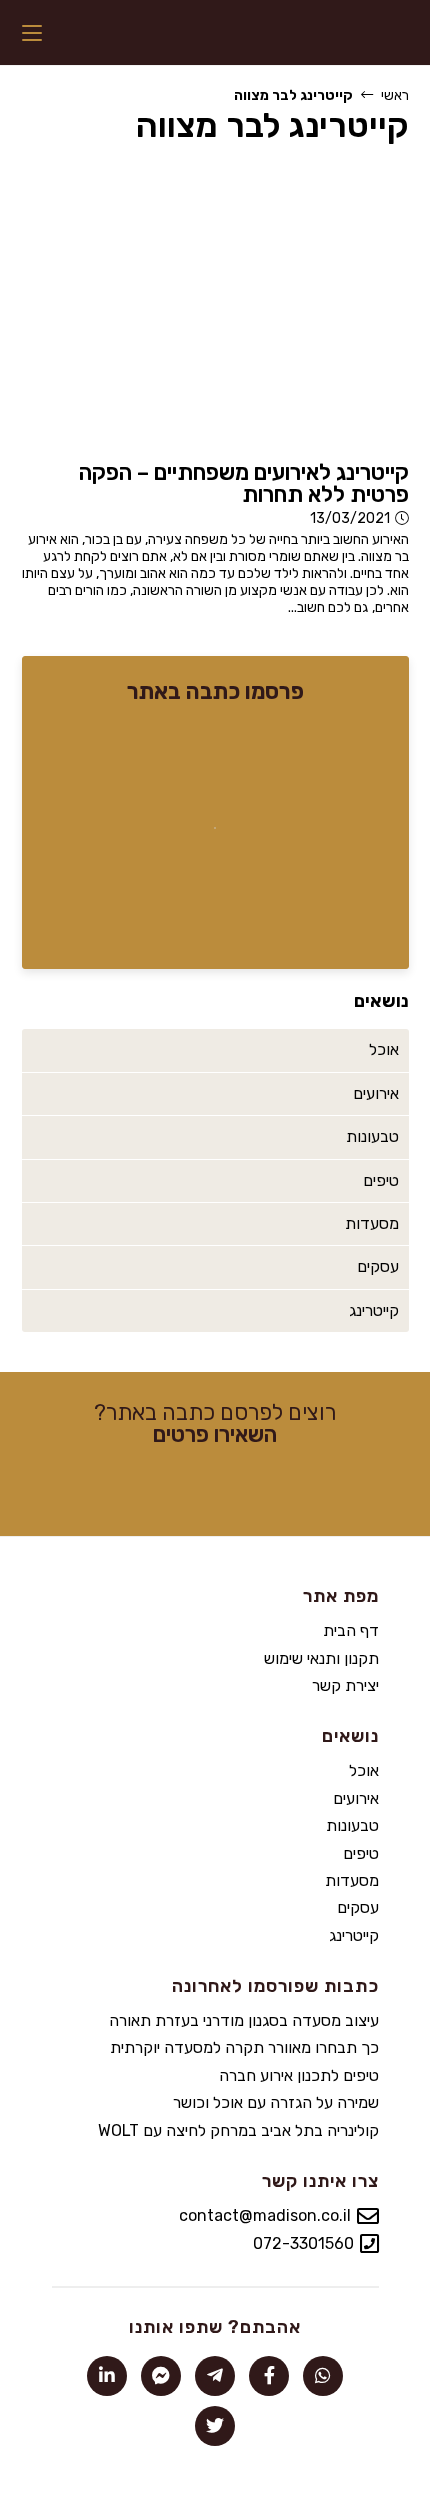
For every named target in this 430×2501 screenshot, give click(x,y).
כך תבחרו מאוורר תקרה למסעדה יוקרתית (244, 2047)
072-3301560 (303, 2243)
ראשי (395, 95)
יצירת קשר (345, 1685)
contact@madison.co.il (265, 2215)
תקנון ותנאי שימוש (321, 1658)
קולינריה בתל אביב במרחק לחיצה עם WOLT (238, 2130)
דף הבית (351, 1630)
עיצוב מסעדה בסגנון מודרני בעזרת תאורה (244, 2020)
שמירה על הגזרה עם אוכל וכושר (276, 2102)
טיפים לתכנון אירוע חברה (299, 2075)
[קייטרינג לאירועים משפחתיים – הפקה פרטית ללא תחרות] (215, 305)
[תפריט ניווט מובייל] (32, 32)
